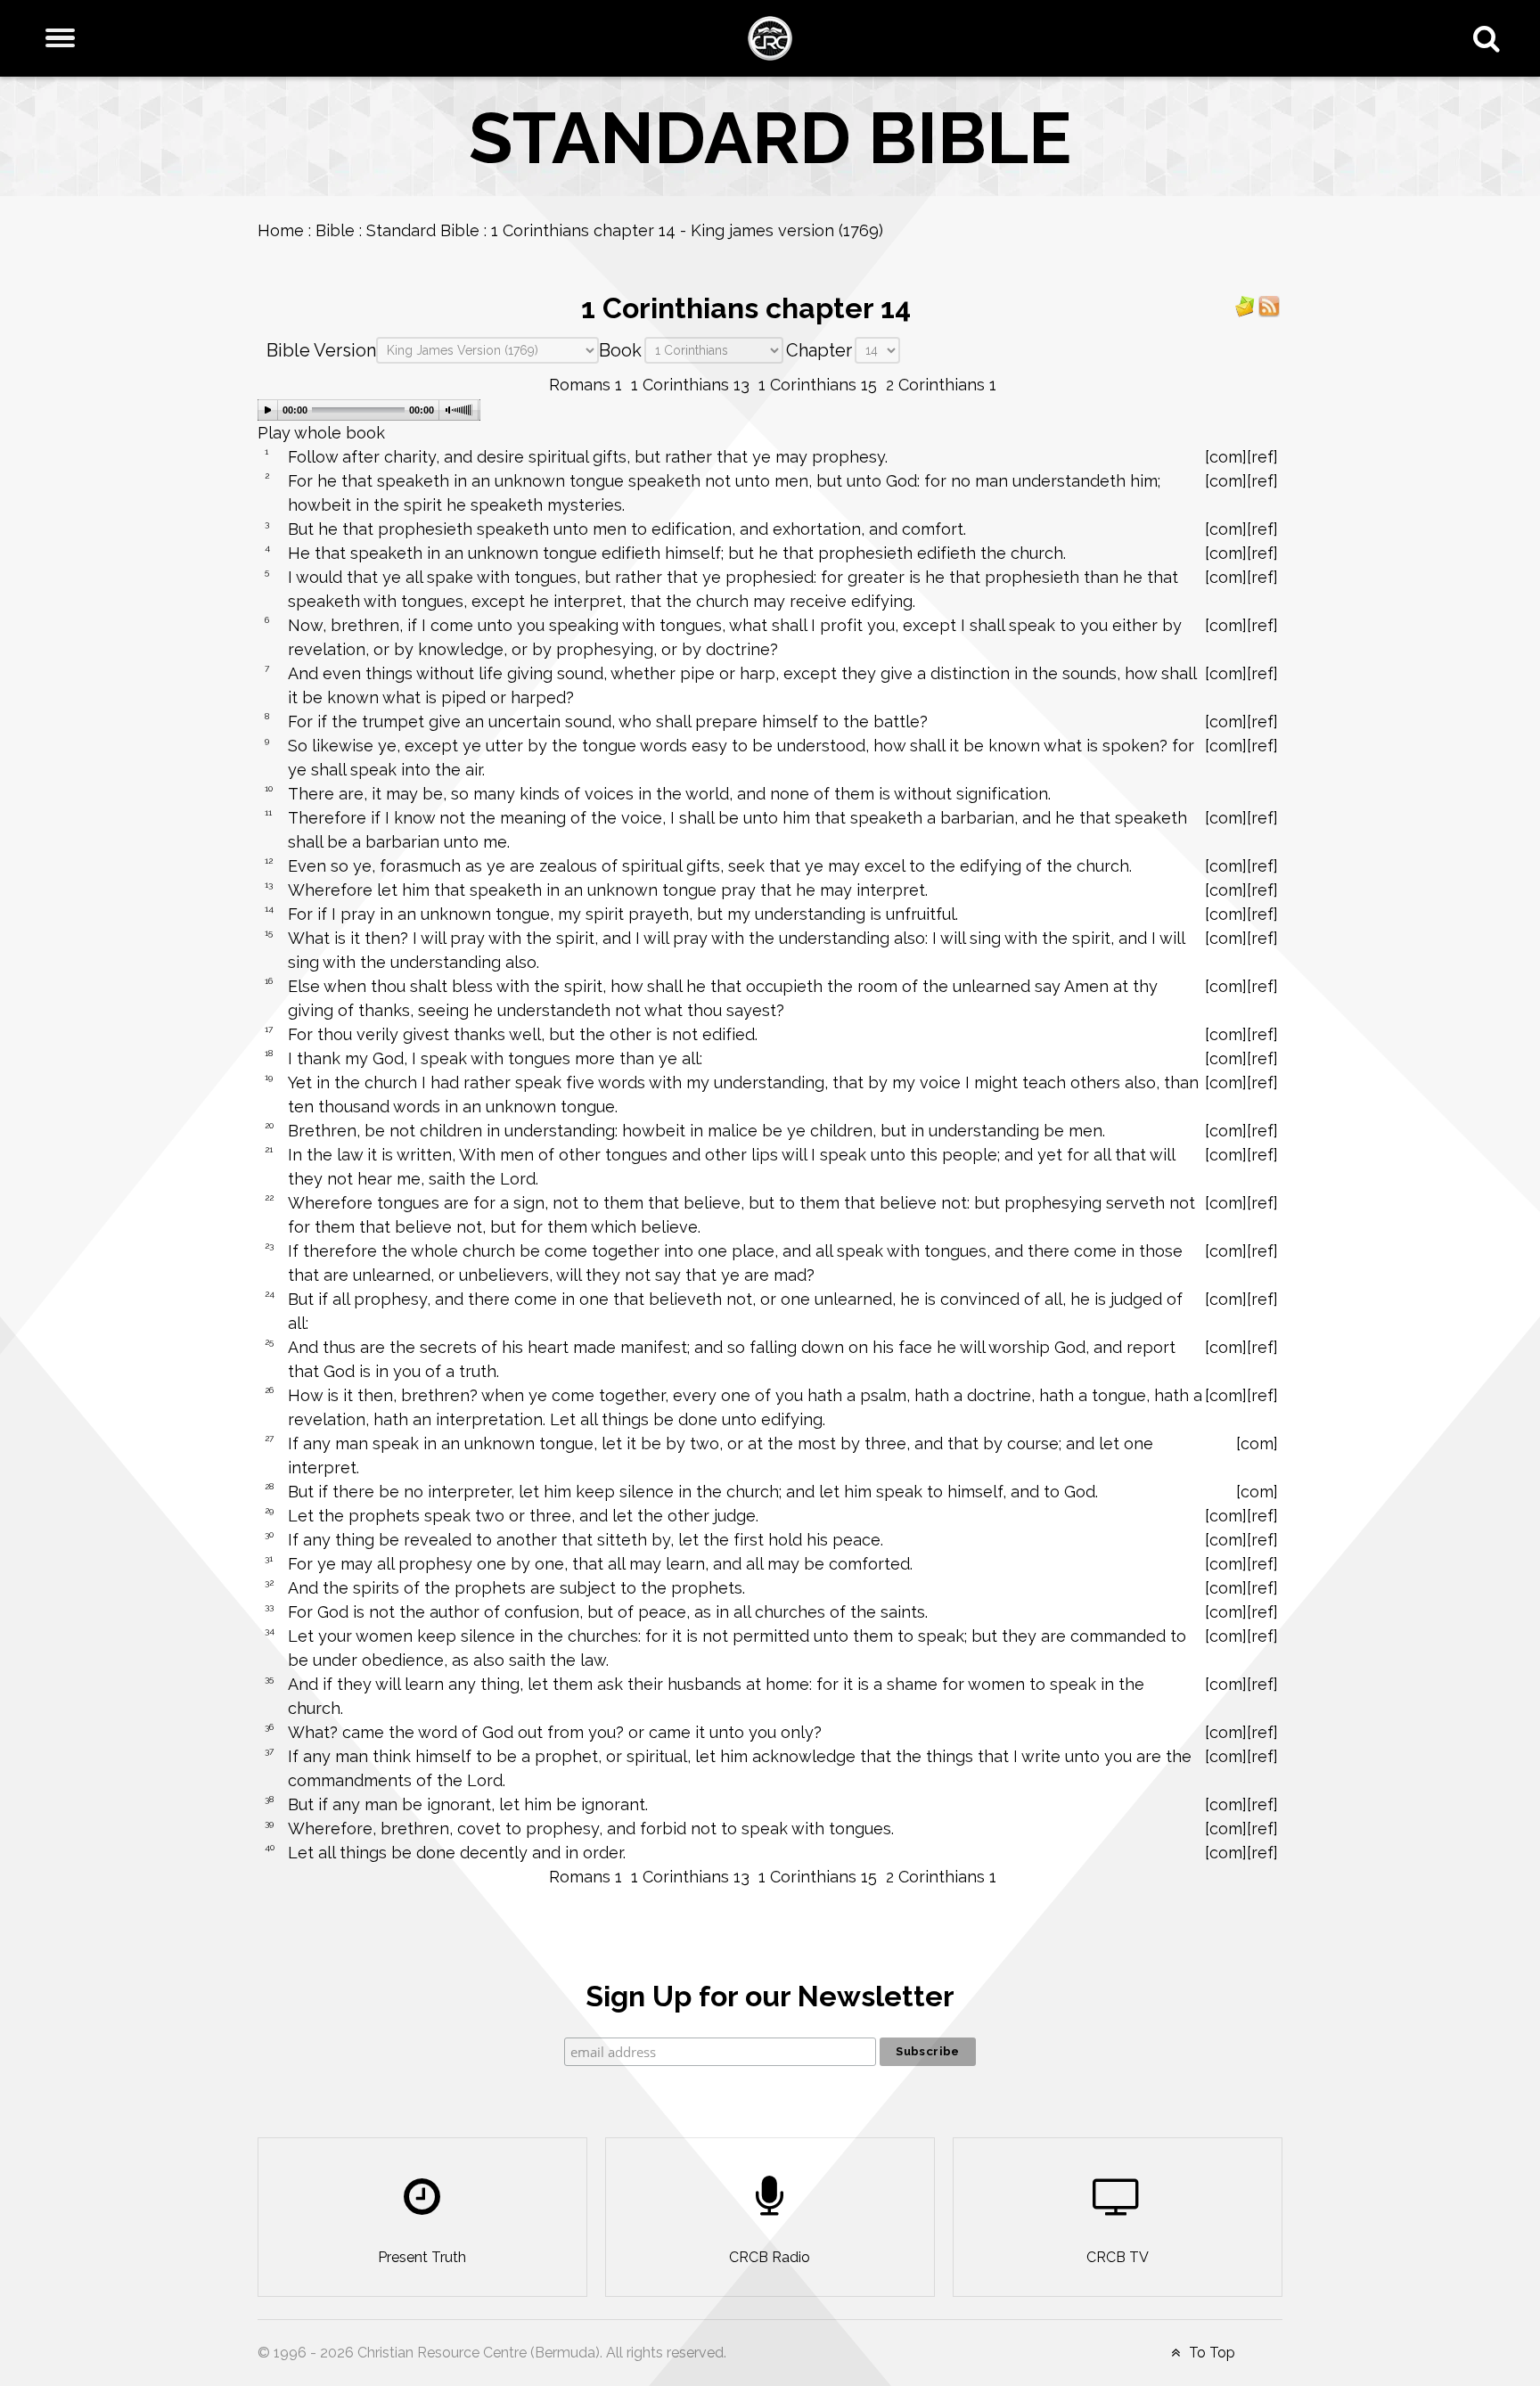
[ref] (1262, 457)
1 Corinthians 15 (818, 385)
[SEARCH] (1491, 38)
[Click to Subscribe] (1245, 305)
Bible (335, 230)
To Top (1210, 2353)
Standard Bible (423, 230)
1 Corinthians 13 (690, 385)
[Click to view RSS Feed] (1269, 305)
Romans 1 (586, 385)
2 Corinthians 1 (941, 385)
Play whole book (321, 433)
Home (281, 230)
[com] (1226, 457)
